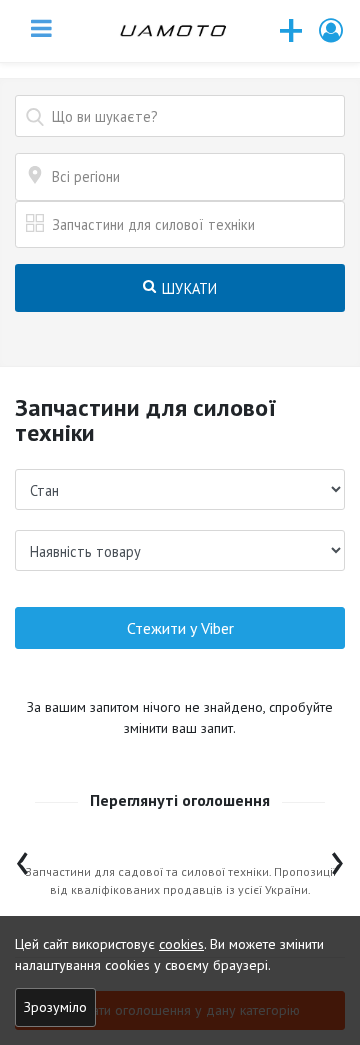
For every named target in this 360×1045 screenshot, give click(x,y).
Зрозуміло (55, 1007)
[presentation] (22, 858)
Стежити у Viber (180, 628)
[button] (332, 30)
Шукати (188, 288)
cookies (181, 944)
